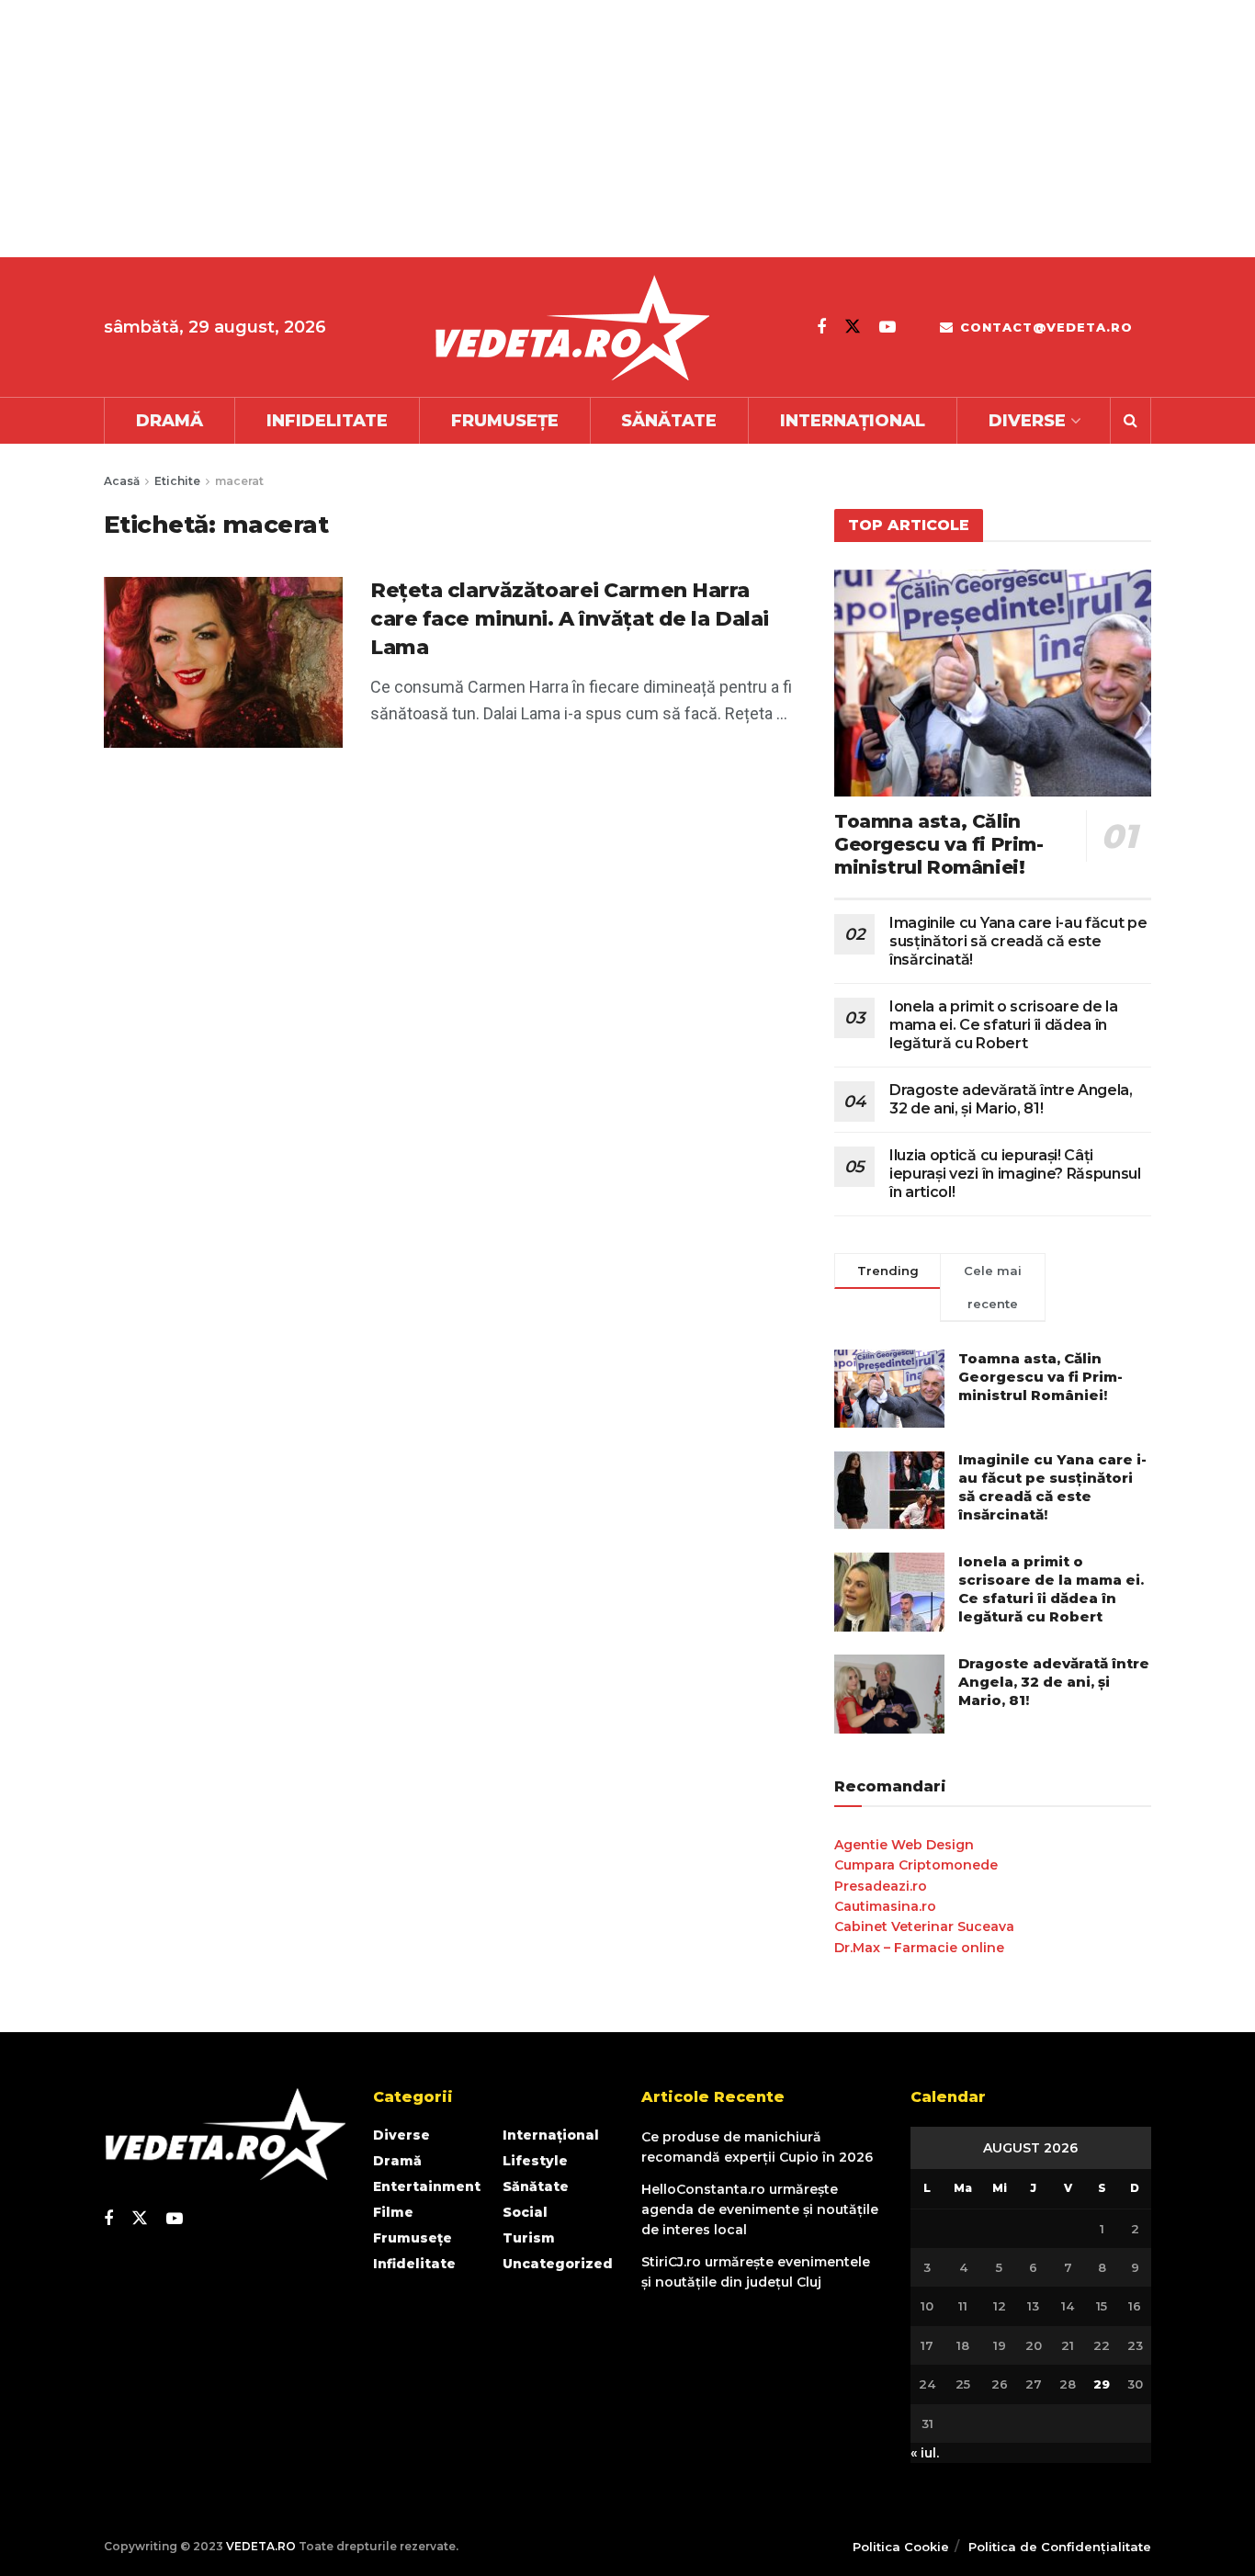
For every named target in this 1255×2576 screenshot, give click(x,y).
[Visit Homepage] (571, 328)
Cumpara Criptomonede (916, 1865)
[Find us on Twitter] (853, 327)
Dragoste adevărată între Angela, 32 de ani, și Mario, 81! (1011, 1099)
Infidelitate (327, 421)
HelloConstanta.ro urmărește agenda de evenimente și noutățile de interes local (760, 2210)
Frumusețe (505, 421)
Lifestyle (535, 2161)
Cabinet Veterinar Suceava (924, 1926)
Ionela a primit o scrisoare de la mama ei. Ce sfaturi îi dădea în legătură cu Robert (1003, 1025)
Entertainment (427, 2186)
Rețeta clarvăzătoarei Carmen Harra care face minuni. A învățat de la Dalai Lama (570, 619)
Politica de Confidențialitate (1060, 2547)
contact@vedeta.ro (1044, 327)
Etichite (177, 481)
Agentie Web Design (904, 1845)
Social (525, 2212)
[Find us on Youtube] (888, 327)
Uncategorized (558, 2264)
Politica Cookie (901, 2547)
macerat (239, 481)
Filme (393, 2212)
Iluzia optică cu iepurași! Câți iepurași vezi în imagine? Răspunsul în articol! (1015, 1174)
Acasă (122, 481)
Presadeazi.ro (881, 1886)
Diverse (1027, 421)
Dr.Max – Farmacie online (919, 1948)
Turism (529, 2238)
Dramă (170, 421)
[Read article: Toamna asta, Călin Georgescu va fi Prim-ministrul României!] (993, 683)
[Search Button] (1131, 421)
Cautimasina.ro (885, 1906)
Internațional (853, 421)
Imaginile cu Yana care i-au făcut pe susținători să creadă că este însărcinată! (1018, 941)
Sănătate (669, 421)
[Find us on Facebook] (821, 327)
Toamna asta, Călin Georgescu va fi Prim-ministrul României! (939, 844)
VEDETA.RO (261, 2546)
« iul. (925, 2453)
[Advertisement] (551, 129)
